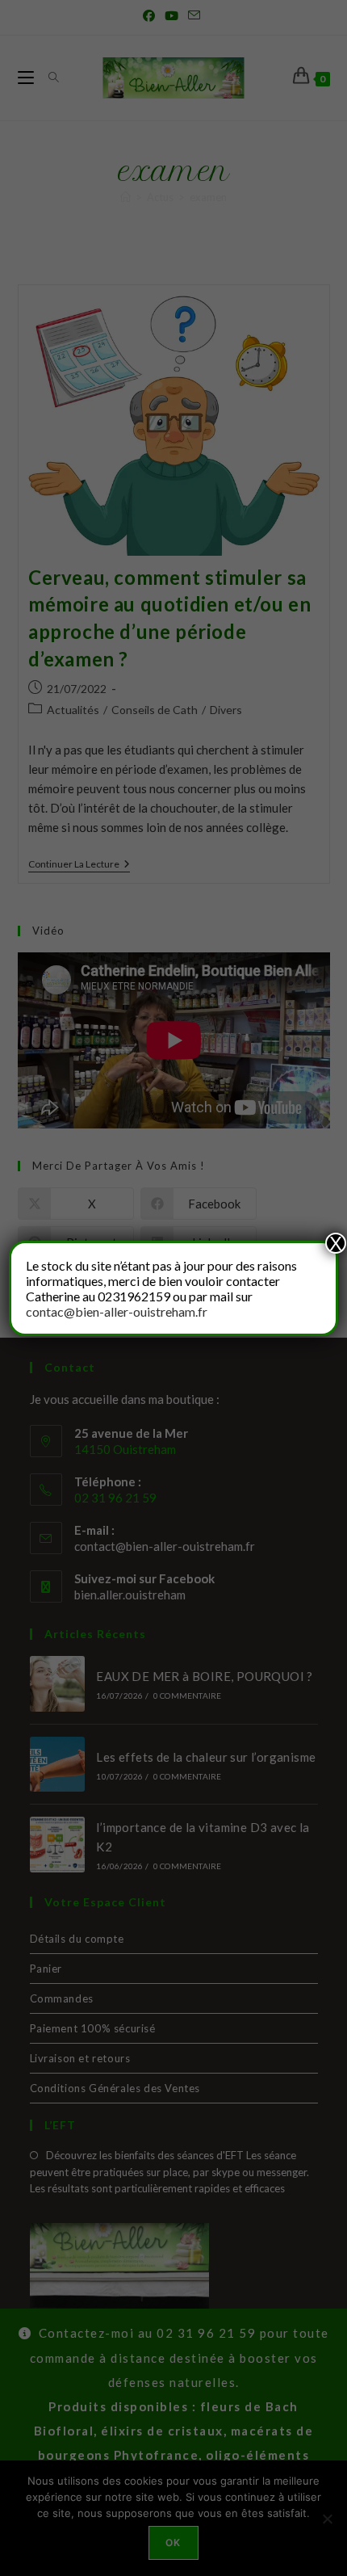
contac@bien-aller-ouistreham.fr (117, 1311)
